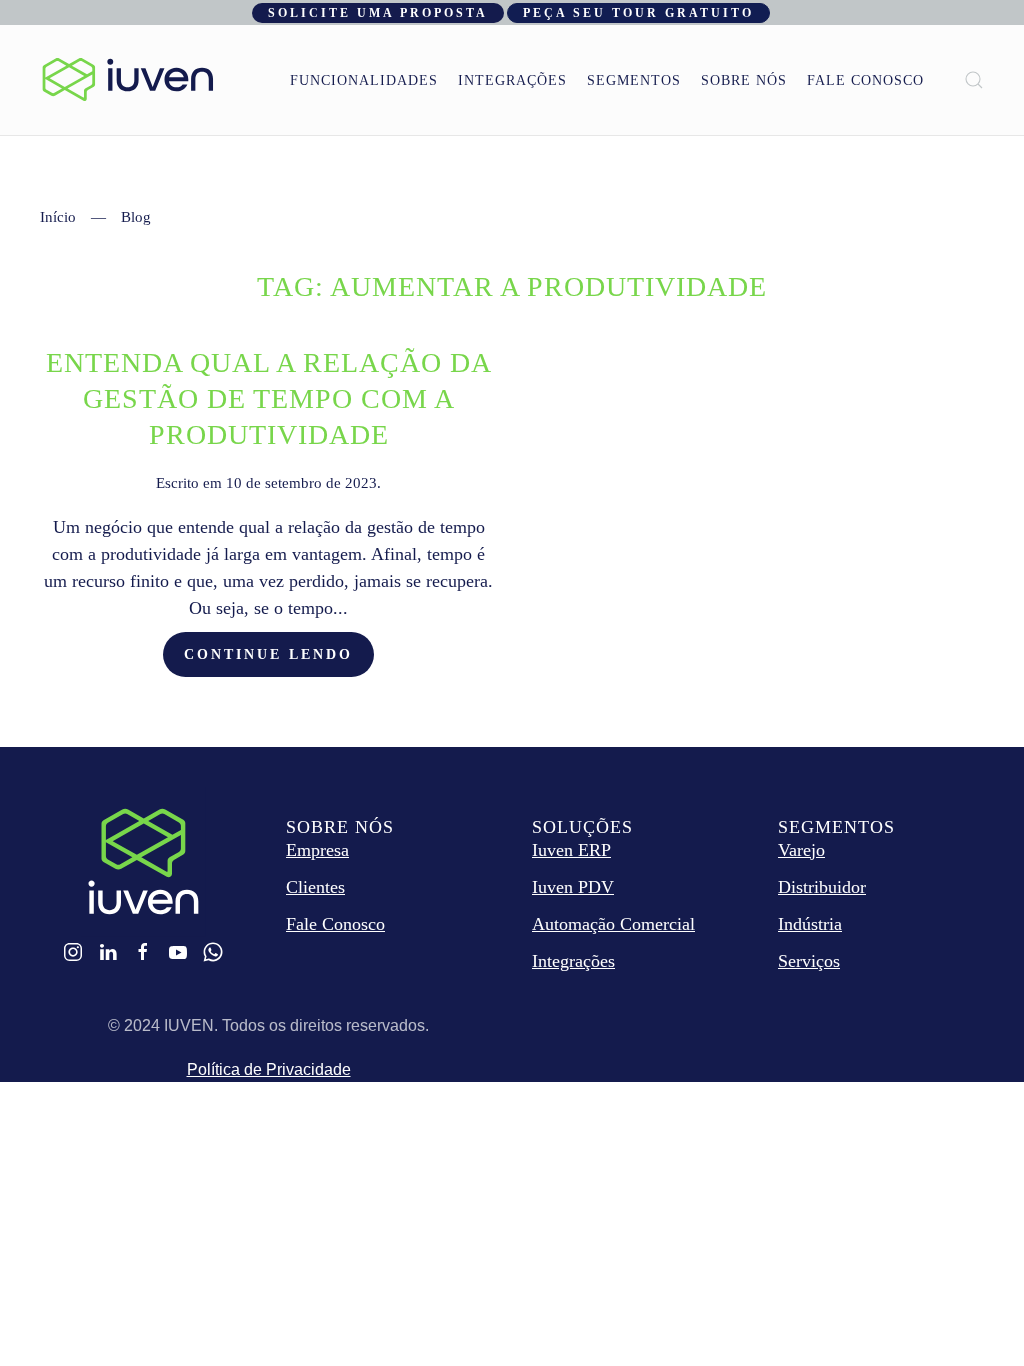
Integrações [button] (512, 80)
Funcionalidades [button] (364, 80)
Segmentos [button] (634, 80)
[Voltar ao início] (128, 80)
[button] (974, 80)
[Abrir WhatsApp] (974, 1315)
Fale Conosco (865, 80)
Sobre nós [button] (744, 80)
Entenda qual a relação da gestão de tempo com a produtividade (269, 398)
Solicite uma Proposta (378, 13)
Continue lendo (268, 654)
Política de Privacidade (269, 1069)
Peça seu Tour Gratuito (638, 13)
